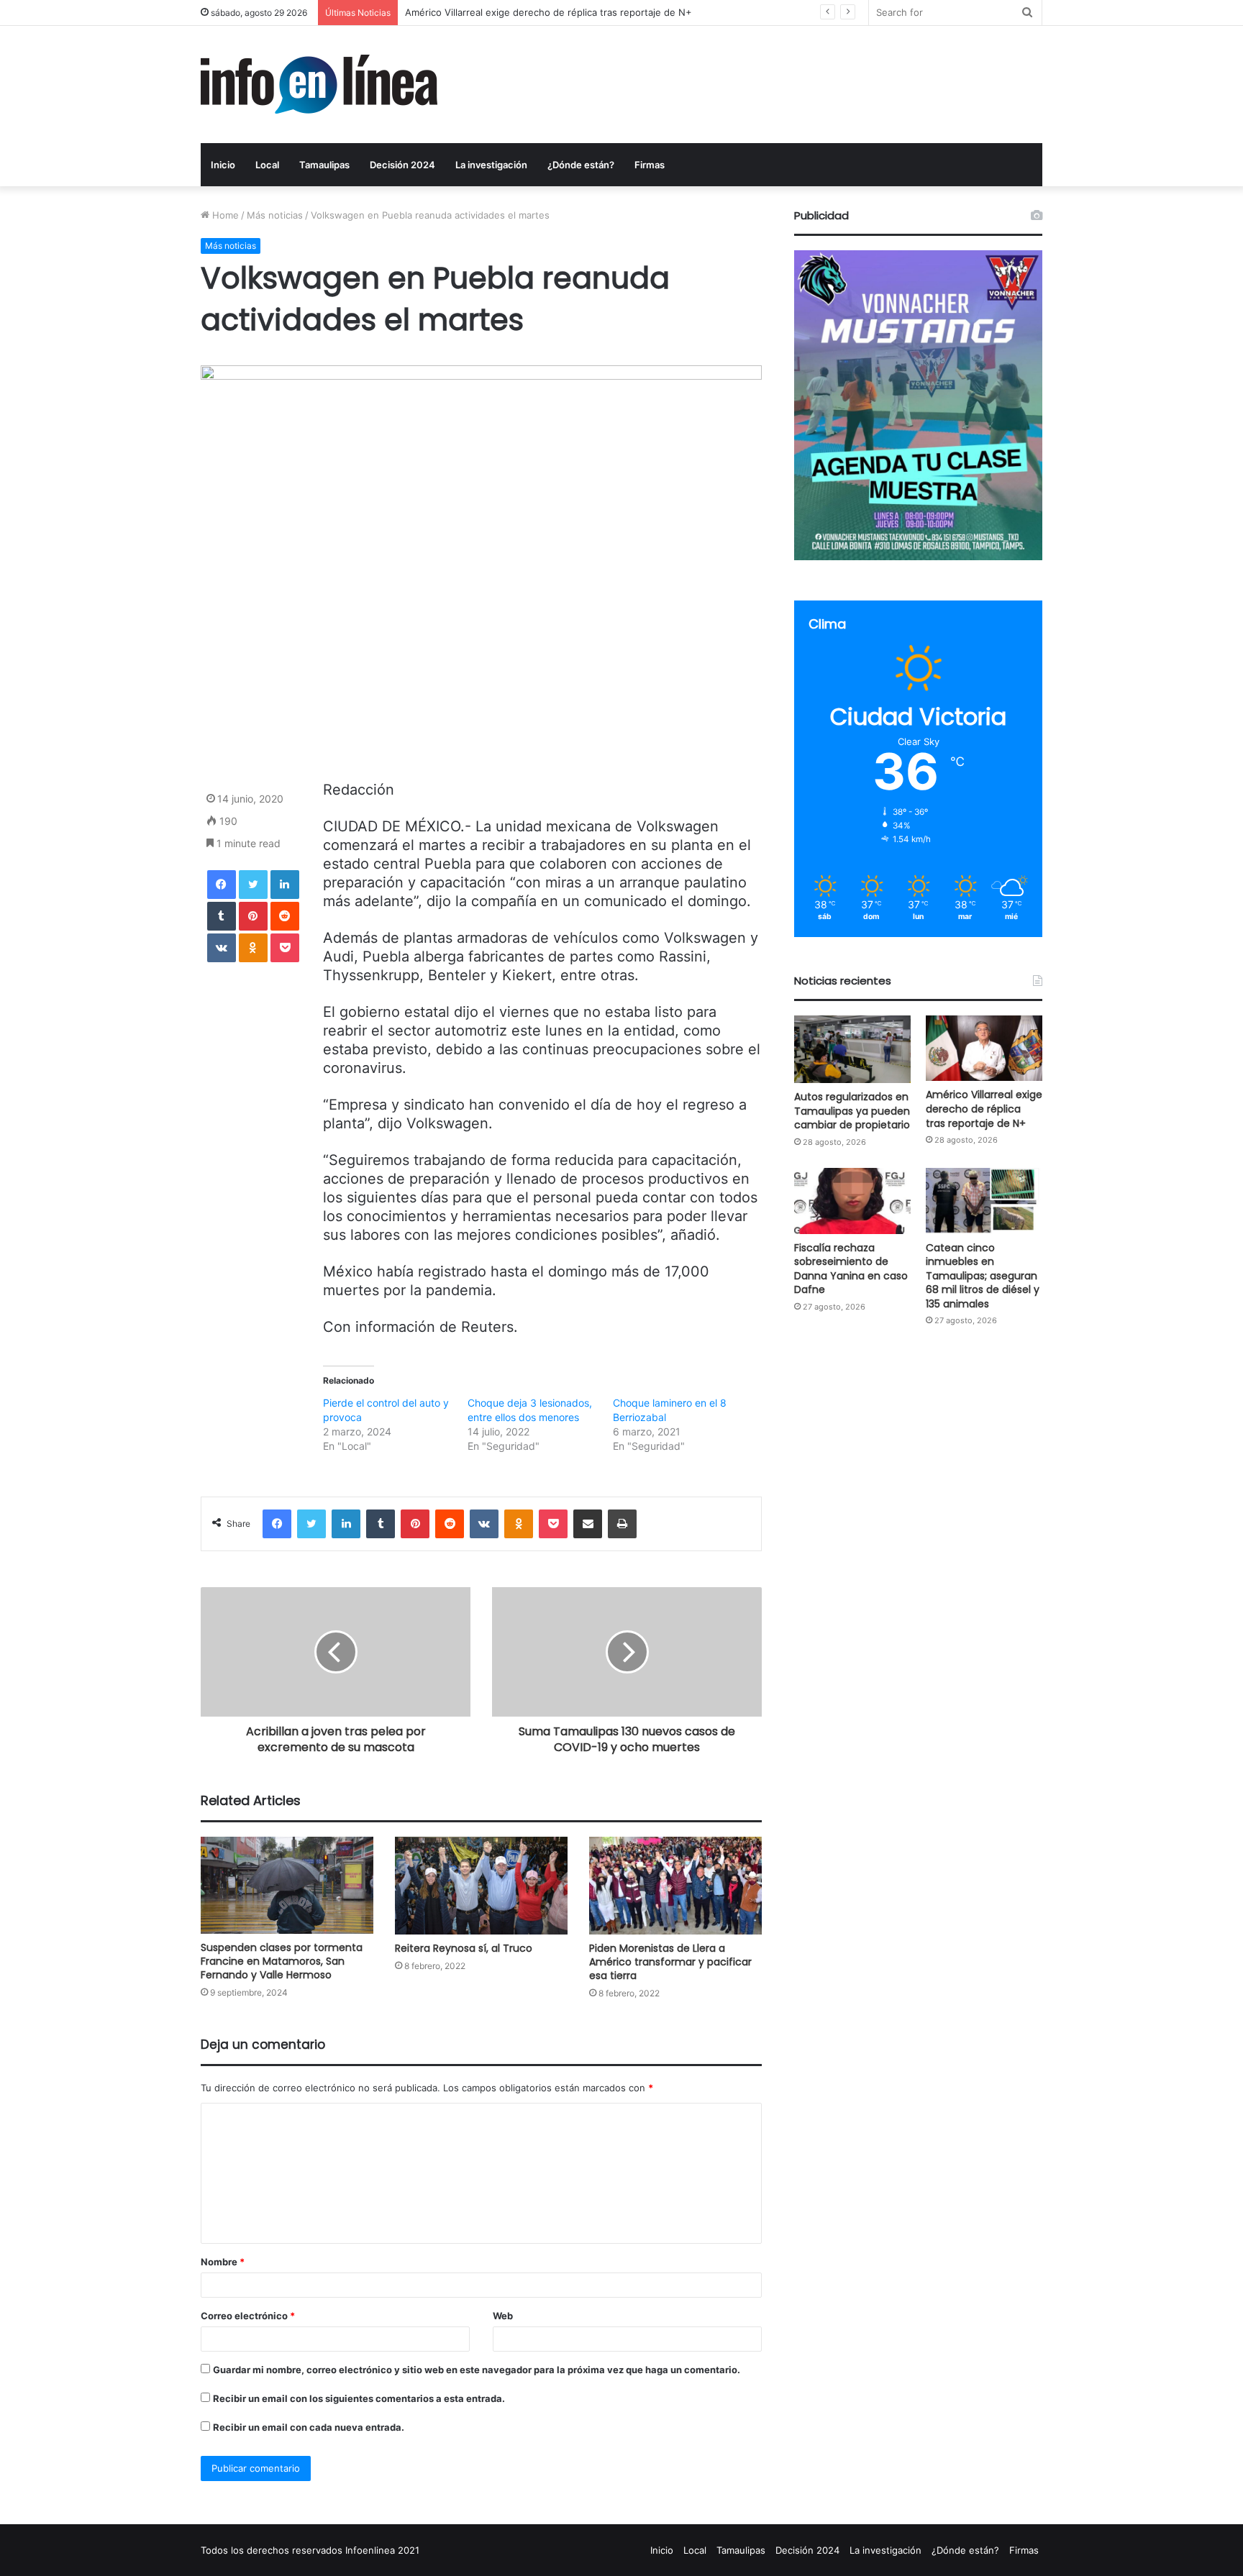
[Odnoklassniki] (253, 948)
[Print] (622, 1524)
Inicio (223, 165)
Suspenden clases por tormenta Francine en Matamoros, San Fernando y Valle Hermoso (282, 1961)
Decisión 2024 (402, 165)
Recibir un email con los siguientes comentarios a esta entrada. (359, 2398)
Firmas (650, 165)
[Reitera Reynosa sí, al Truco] (481, 1886)
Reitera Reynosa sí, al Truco (464, 1948)
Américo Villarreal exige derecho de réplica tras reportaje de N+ (984, 1109)
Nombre (223, 2262)
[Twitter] (253, 885)
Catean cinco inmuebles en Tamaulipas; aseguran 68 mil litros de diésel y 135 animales (983, 1276)
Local (267, 165)
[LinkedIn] (285, 885)
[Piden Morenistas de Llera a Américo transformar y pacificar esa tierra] (675, 1885)
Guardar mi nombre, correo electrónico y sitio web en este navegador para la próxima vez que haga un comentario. (477, 2370)
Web (503, 2316)
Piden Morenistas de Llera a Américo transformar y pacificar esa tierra (670, 1962)
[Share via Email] (588, 1524)
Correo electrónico (248, 2316)
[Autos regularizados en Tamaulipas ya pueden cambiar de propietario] (852, 1049)
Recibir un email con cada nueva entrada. (309, 2427)
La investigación (491, 165)
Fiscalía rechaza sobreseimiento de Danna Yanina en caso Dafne (549, 12)
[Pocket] (285, 948)
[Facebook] (222, 885)
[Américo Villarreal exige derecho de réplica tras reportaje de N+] (984, 1048)
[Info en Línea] (319, 85)
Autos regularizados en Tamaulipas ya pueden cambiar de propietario (852, 1111)
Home (224, 215)
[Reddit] (285, 916)
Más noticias (275, 215)
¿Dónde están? (581, 165)
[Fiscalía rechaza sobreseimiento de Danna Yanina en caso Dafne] (852, 1201)
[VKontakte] (222, 948)
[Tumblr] (222, 916)
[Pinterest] (253, 916)
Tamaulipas (324, 165)
